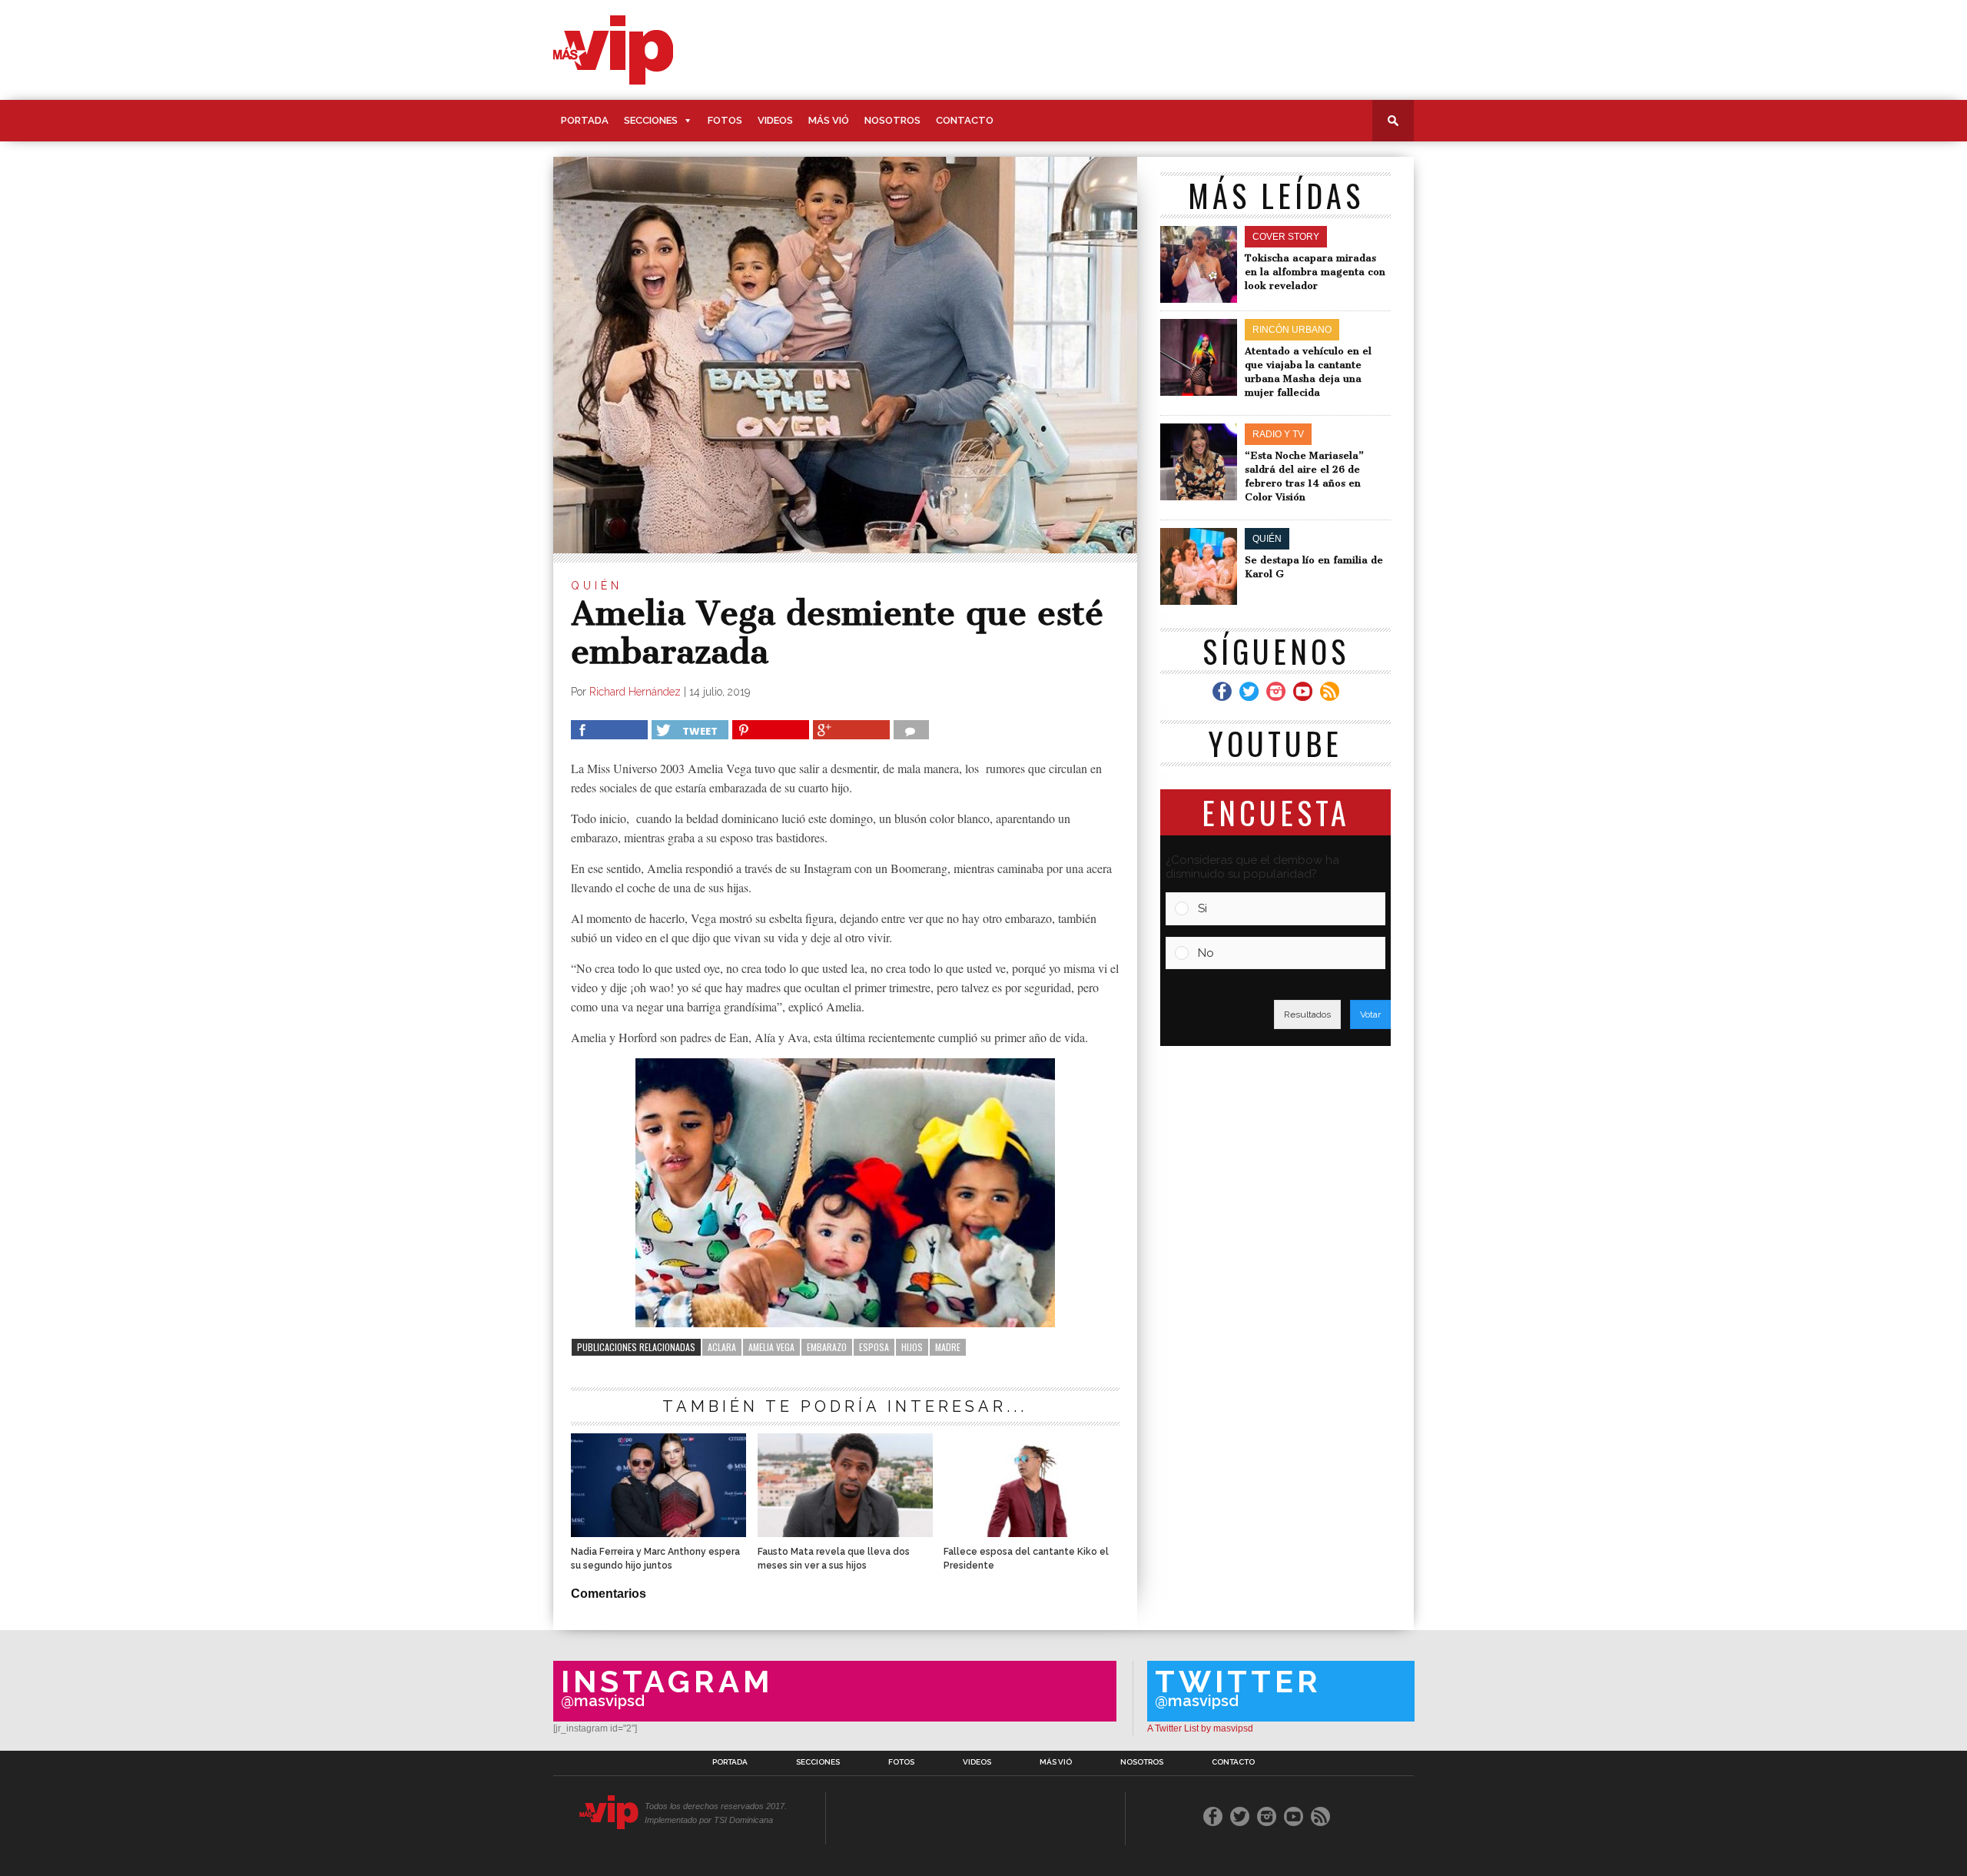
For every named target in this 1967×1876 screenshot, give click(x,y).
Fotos (725, 120)
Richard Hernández (635, 692)
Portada (585, 120)
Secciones (651, 120)
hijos (912, 1347)
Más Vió (829, 120)
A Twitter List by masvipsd (1200, 1728)
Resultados (1307, 1014)
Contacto (965, 120)
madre (948, 1347)
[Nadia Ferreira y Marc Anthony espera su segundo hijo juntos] (658, 1533)
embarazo (827, 1347)
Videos (775, 120)
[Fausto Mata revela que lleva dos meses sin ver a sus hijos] (845, 1533)
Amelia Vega (771, 1347)
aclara (722, 1347)
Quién (597, 586)
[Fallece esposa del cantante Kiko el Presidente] (1031, 1533)
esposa (874, 1347)
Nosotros (892, 120)
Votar (1370, 1014)
